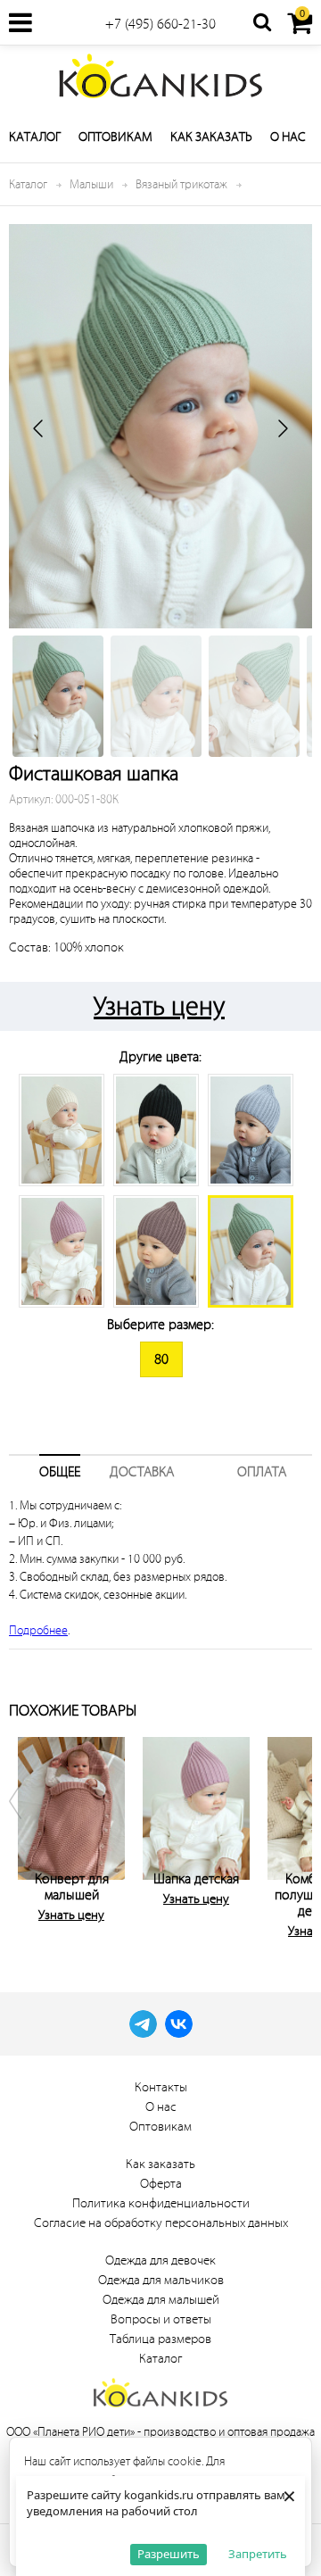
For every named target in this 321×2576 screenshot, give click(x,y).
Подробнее (38, 1630)
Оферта (161, 2184)
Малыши (91, 184)
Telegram (143, 2024)
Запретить (258, 2554)
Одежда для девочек (160, 2260)
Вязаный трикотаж (181, 184)
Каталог (35, 137)
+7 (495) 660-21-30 (160, 24)
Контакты (161, 2087)
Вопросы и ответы (161, 2319)
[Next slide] (282, 428)
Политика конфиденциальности (161, 2203)
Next (294, 1834)
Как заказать (211, 137)
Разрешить (169, 2554)
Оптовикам (115, 137)
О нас (288, 137)
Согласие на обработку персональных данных (161, 2223)
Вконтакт (179, 2024)
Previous (27, 1834)
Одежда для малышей (161, 2300)
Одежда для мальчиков (161, 2280)
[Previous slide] (39, 428)
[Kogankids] (160, 76)
